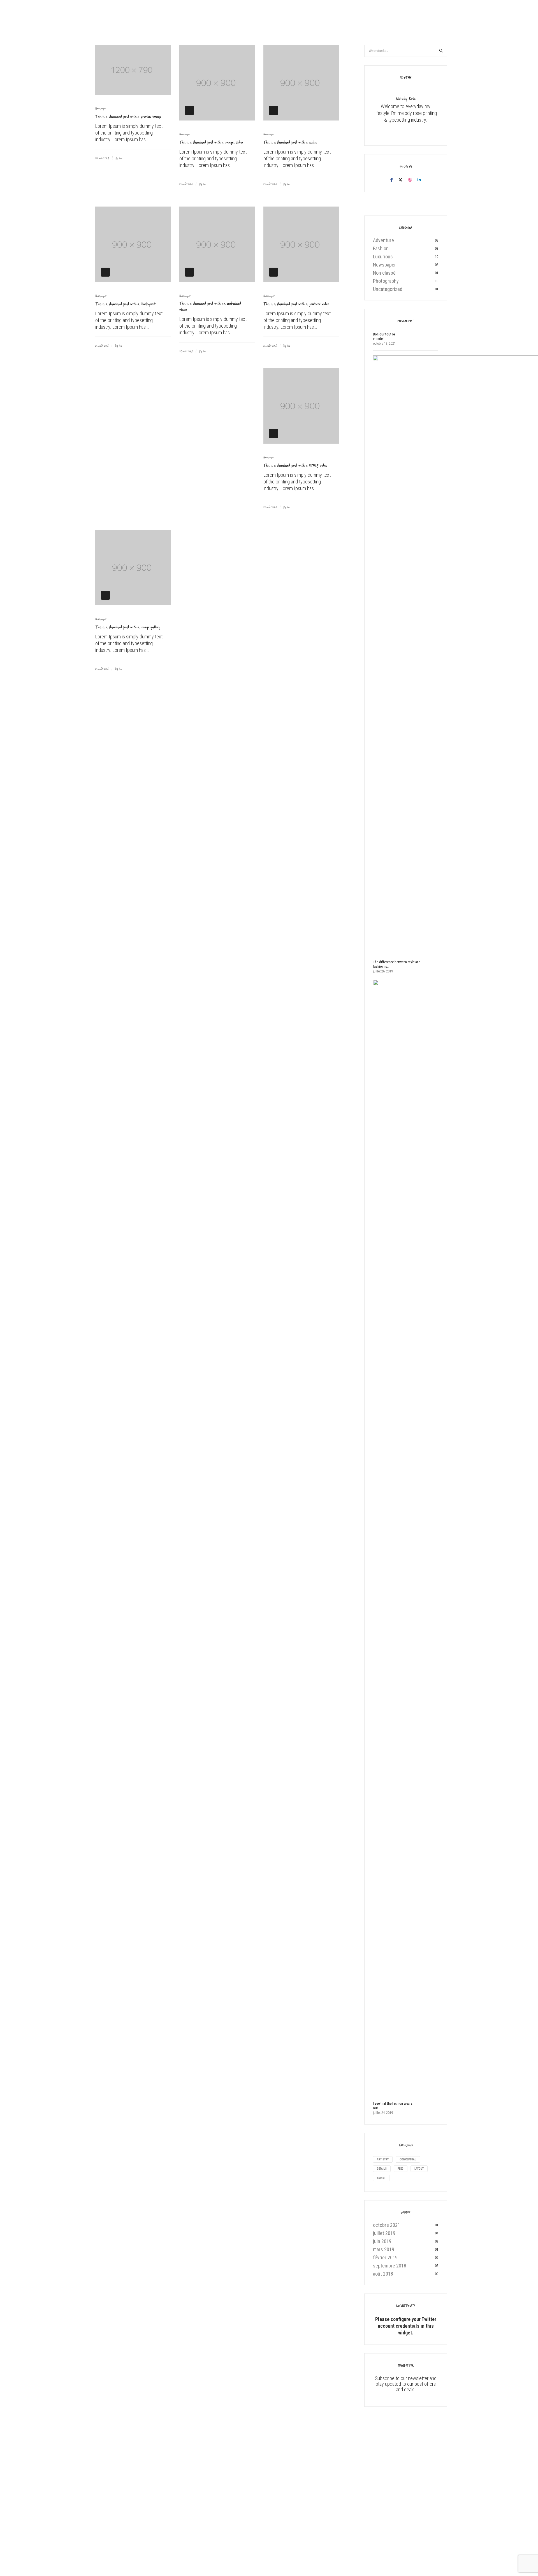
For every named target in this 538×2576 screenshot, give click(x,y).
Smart (381, 2178)
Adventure (383, 240)
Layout (419, 2169)
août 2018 (383, 2274)
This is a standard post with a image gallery (128, 627)
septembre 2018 (390, 2266)
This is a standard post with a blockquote (126, 304)
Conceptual (408, 2159)
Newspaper (101, 108)
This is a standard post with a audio (290, 142)
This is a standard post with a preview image (128, 116)
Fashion (381, 248)
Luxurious (383, 257)
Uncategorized (388, 289)
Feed (401, 2169)
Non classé (384, 273)
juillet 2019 (384, 2233)
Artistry (383, 2159)
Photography (386, 281)
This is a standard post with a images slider (211, 142)
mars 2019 (384, 2249)
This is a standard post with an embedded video (210, 306)
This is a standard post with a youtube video (296, 304)
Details (382, 2169)
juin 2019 (382, 2241)
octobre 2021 (387, 2225)
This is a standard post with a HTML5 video (295, 465)
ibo (121, 158)
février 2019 (385, 2258)
